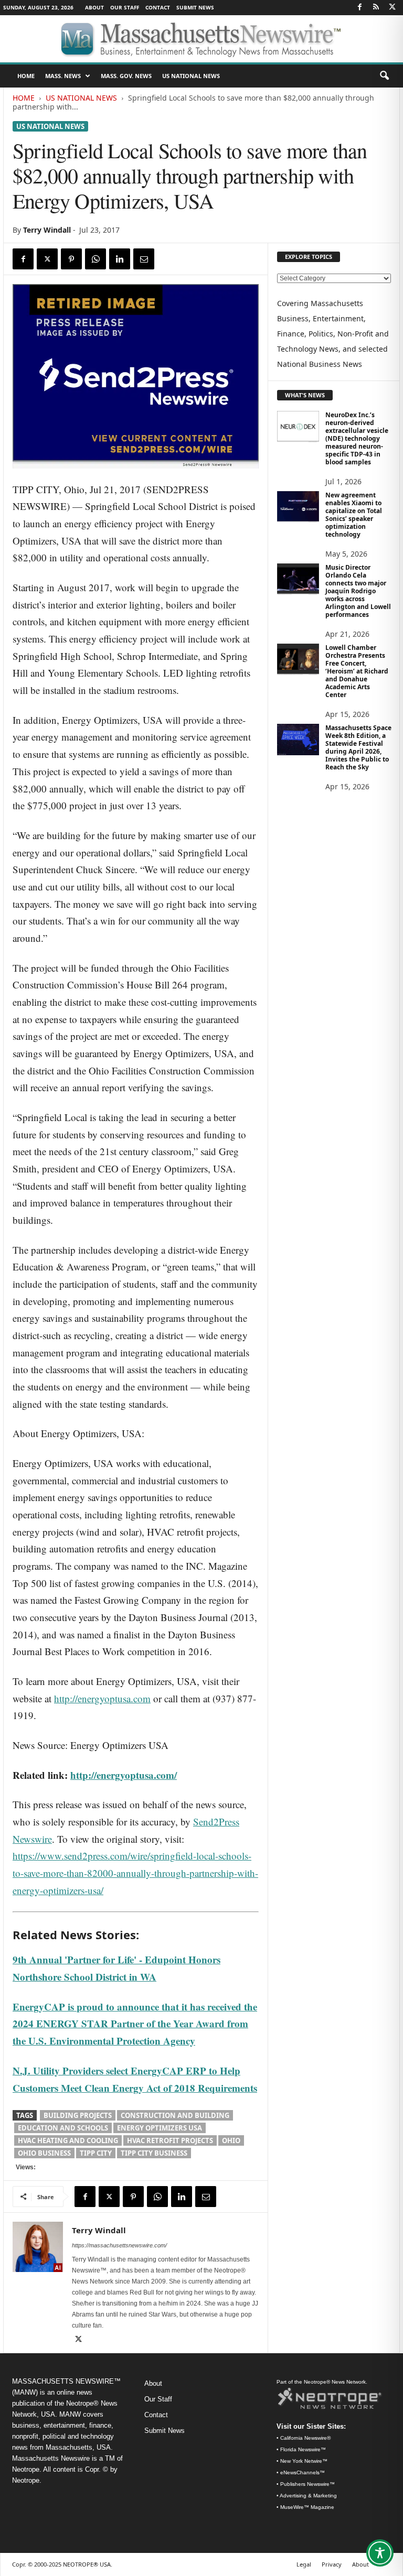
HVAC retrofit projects (170, 2140)
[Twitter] (392, 8)
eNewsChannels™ (303, 2472)
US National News (191, 76)
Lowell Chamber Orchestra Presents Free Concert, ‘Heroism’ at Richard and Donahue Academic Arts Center (357, 671)
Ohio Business (44, 2153)
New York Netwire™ (304, 2461)
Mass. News (63, 76)
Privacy (332, 2564)
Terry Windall (47, 230)
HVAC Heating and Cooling (68, 2140)
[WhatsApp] (96, 259)
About (94, 7)
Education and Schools (63, 2128)
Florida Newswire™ (303, 2449)
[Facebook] (359, 8)
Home (24, 98)
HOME (26, 76)
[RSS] (376, 8)
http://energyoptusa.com (102, 1698)
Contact (158, 7)
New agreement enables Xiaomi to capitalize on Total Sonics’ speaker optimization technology (354, 515)
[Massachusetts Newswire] (201, 39)
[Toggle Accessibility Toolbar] (380, 2553)
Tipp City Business (154, 2153)
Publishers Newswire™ (307, 2484)
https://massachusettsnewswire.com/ (119, 2245)
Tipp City (96, 2153)
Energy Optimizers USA (160, 2128)
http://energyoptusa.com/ (124, 1775)
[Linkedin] (120, 259)
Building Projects (78, 2115)
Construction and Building (175, 2115)
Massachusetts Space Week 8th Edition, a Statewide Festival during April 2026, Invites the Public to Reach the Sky (358, 747)
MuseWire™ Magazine (307, 2507)
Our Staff (125, 7)
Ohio (231, 2140)
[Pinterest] (71, 259)
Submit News (195, 7)
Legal (304, 2564)
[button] (384, 76)
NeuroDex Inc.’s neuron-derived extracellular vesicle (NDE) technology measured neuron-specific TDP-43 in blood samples (357, 438)
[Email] (144, 259)
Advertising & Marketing (308, 2496)
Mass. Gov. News (126, 76)
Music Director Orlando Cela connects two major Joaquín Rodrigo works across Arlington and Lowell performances (358, 591)
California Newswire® (305, 2438)
